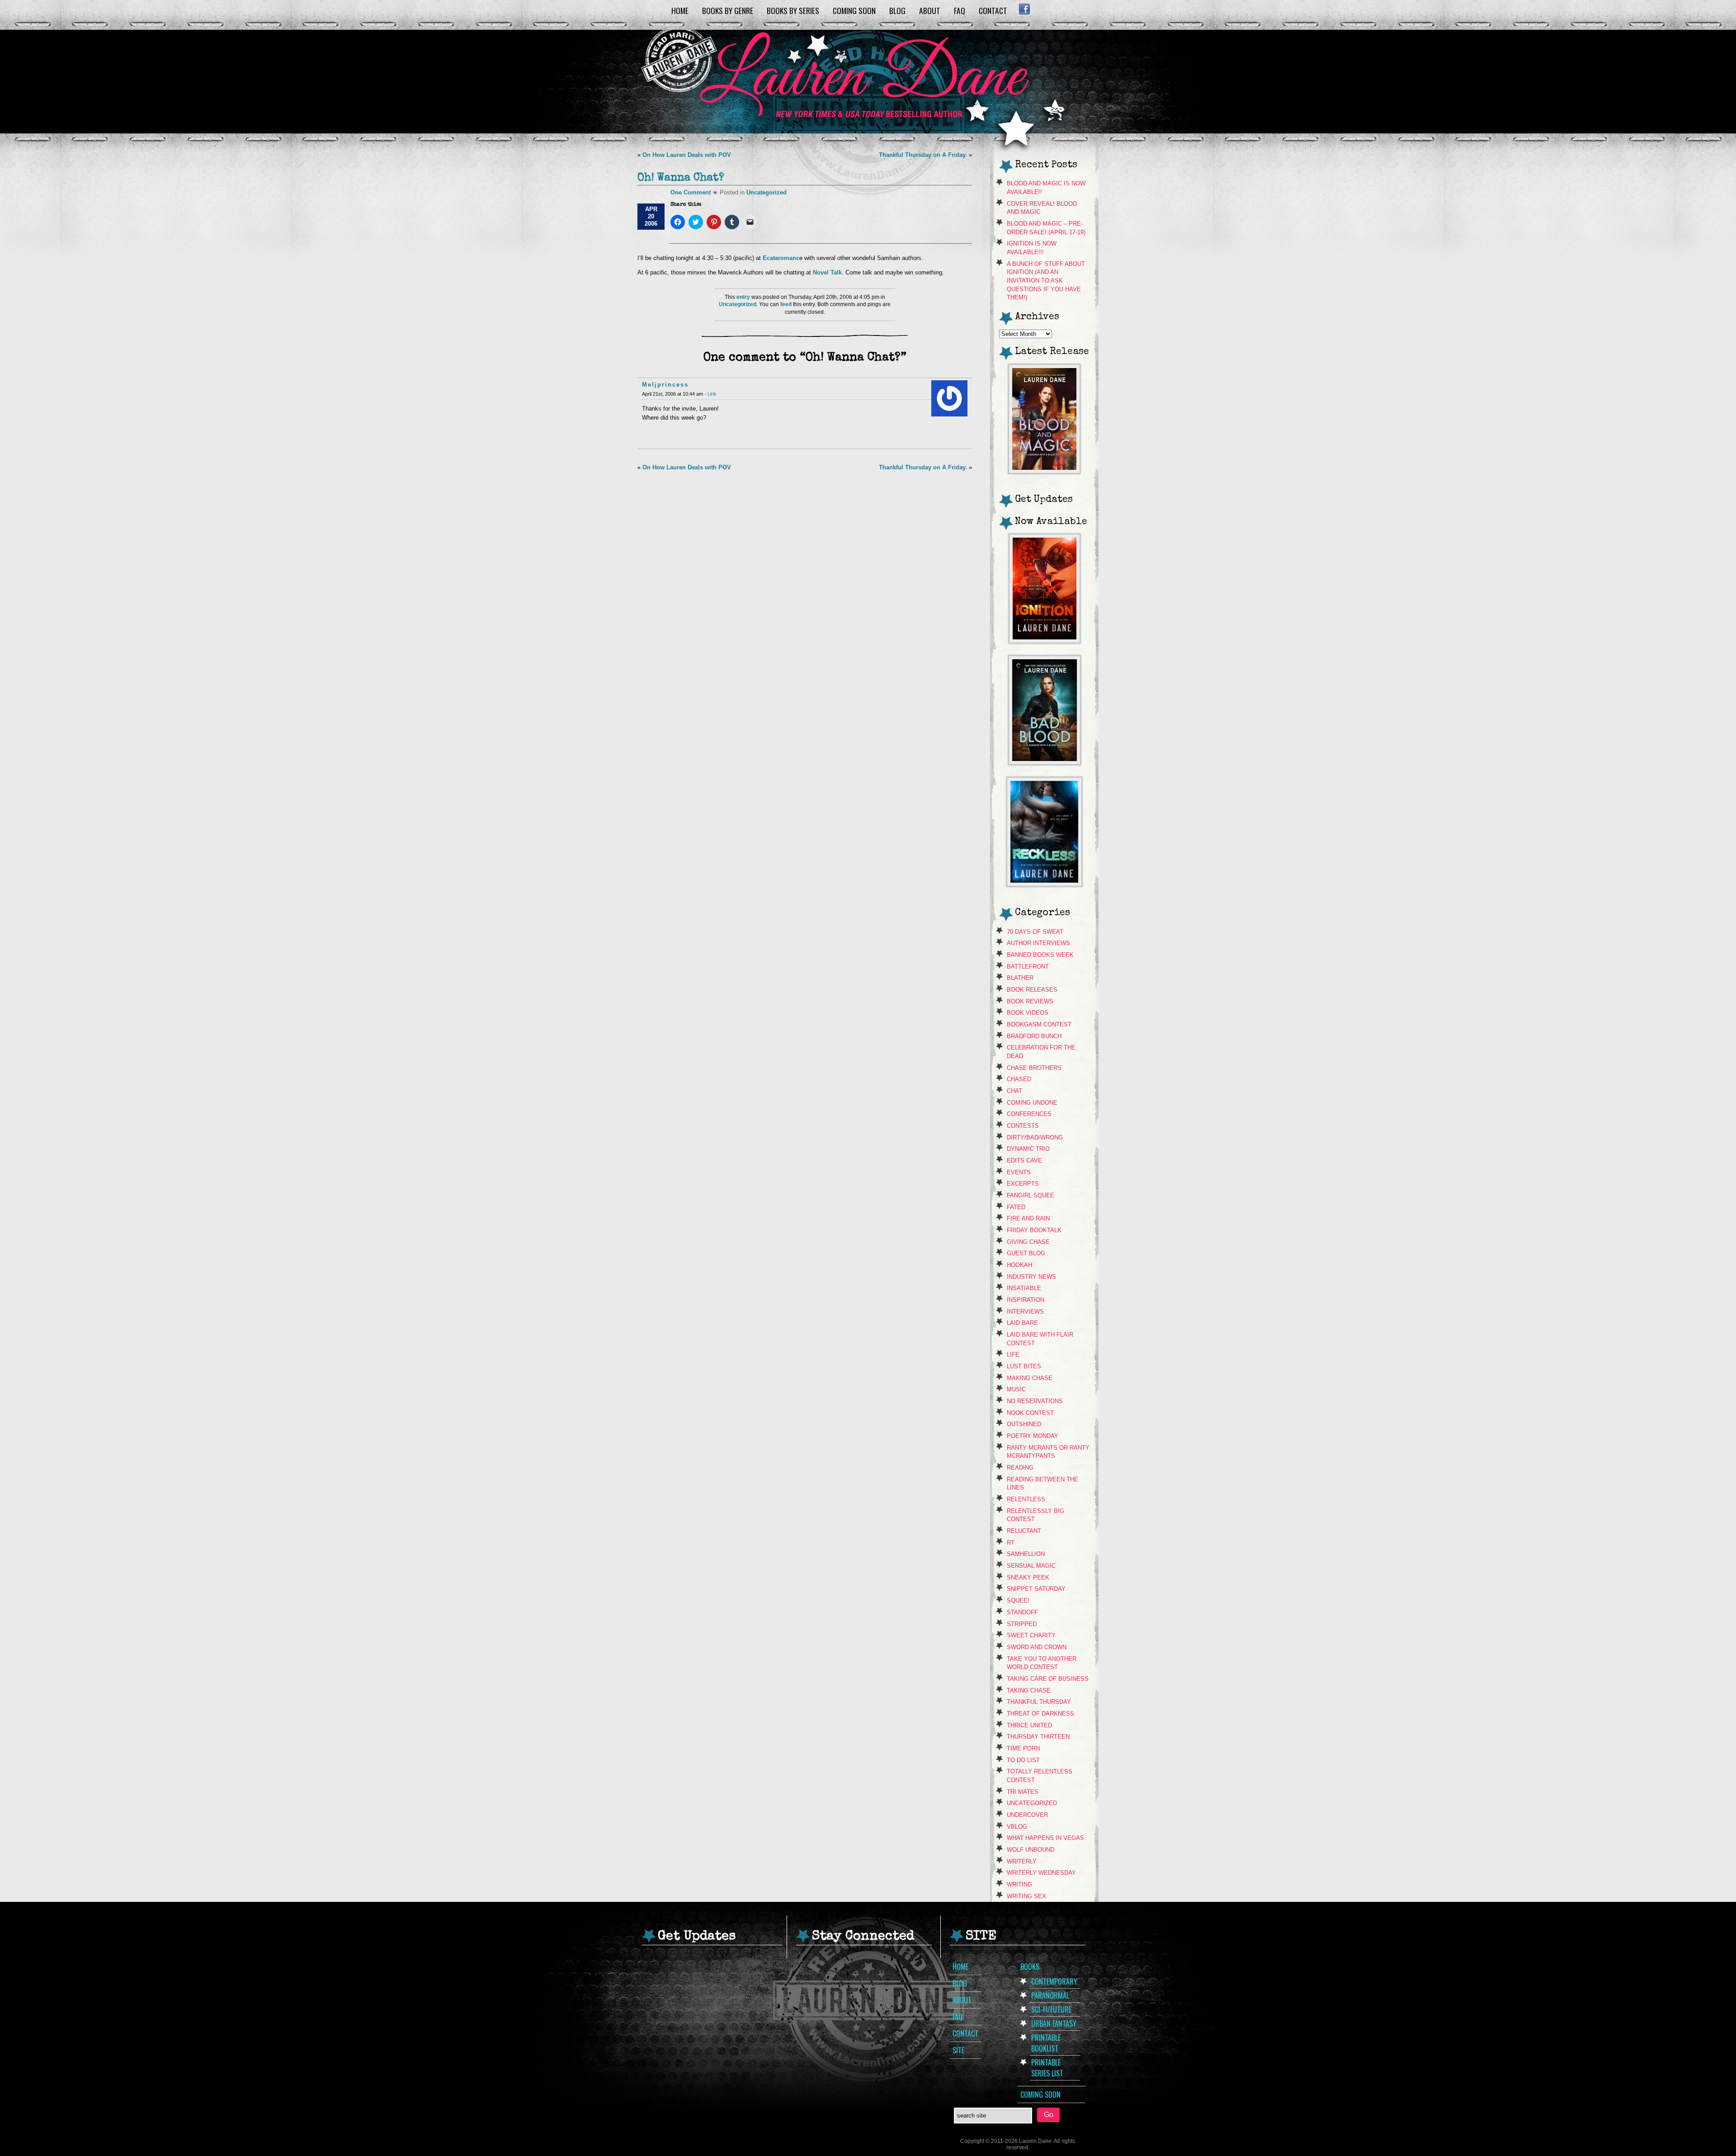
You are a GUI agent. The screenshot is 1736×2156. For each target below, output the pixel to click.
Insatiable (1024, 1288)
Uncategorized (767, 192)
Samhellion (1026, 1554)
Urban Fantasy (1054, 2024)
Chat (1014, 1091)
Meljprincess (665, 385)
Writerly (1022, 1861)
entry (743, 297)
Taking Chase (1029, 1690)
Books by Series (793, 10)
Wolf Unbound (1031, 1850)
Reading (1020, 1468)
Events (1019, 1172)
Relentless (1026, 1499)
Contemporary (1054, 1981)
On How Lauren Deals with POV (687, 155)
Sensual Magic (1031, 1566)
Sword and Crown (1037, 1647)
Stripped (1022, 1624)
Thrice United (1029, 1725)
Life (1013, 1355)
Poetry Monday (1033, 1436)
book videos (1028, 1013)
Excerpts (1023, 1184)
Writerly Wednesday (1041, 1873)
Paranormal (1050, 1995)
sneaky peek (1028, 1577)
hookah (1019, 1265)
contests (1023, 1126)
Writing (1019, 1884)
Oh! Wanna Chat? (681, 178)
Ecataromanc (781, 258)
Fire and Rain (1028, 1218)
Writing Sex (1026, 1896)
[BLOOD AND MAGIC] (1044, 471)
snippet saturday (1036, 1589)
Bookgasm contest (1039, 1024)
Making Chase (1030, 1378)
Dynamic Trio (1028, 1149)
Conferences (1029, 1114)
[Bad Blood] (1045, 762)
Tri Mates (1023, 1792)
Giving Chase (1028, 1242)
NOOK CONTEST (1030, 1413)
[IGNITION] (1045, 641)
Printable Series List (1047, 2068)
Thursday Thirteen (1038, 1737)
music (1016, 1389)
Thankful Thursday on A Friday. (923, 155)
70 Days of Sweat (1035, 932)
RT (1011, 1543)
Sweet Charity (1031, 1635)
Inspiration (1026, 1300)
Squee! (1018, 1600)
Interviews (1025, 1312)
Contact (993, 10)
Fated (1016, 1207)
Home (680, 10)
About (930, 10)
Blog (897, 10)
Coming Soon (854, 10)
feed (786, 304)
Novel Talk (827, 272)
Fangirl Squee (1031, 1195)
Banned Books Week (1040, 955)
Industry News (1031, 1277)
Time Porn (1023, 1748)
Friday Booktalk (1034, 1230)
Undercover (1027, 1815)
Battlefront (1028, 967)
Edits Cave (1024, 1161)
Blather (1020, 978)
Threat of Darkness (1040, 1714)
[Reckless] (1044, 884)
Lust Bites (1024, 1366)
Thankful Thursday (1039, 1702)
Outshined (1024, 1424)
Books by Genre (728, 10)
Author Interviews (1038, 943)
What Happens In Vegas (1045, 1838)
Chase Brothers (1034, 1068)
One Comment (691, 192)
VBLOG (1017, 1827)
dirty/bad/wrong (1035, 1137)
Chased (1019, 1079)
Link (712, 394)
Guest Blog (1026, 1253)
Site (958, 2050)
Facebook (1024, 9)
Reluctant (1024, 1531)
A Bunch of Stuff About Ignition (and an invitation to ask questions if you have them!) (1046, 281)
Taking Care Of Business (1048, 1679)
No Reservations (1035, 1401)
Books (1030, 1967)
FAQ (960, 10)
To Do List (1023, 1760)
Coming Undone (1032, 1103)
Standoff (1022, 1612)
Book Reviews (1030, 1001)
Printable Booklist (1046, 2043)
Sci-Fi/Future (1051, 2009)
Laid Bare (1022, 1323)
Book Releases (1032, 990)
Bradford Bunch (1034, 1036)
